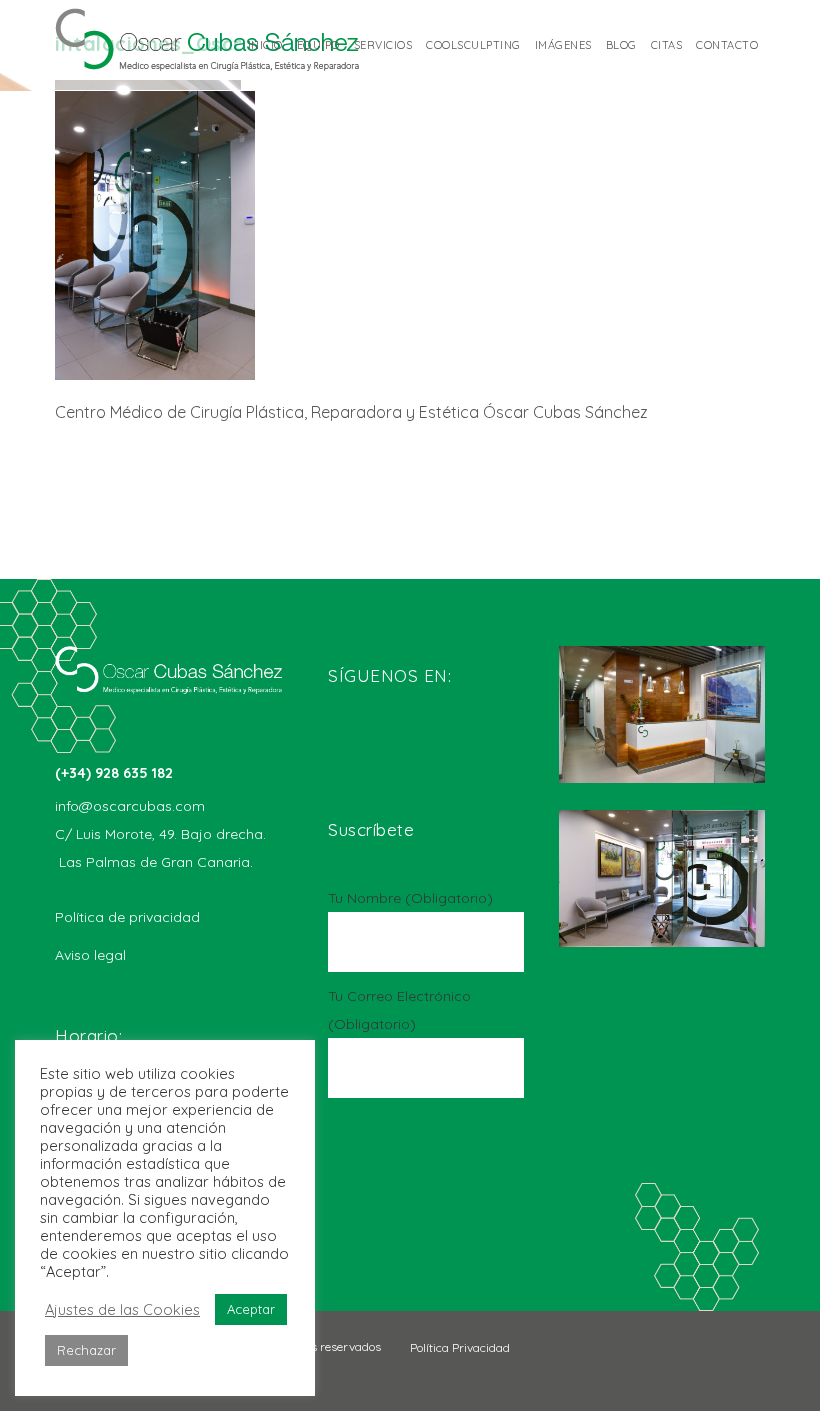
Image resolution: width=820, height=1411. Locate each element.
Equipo (318, 45)
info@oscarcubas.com (130, 806)
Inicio (265, 45)
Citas (667, 45)
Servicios (383, 45)
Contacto (727, 45)
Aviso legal (90, 955)
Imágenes (563, 45)
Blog (621, 45)
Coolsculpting (473, 45)
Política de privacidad (127, 917)
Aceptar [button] (251, 1309)
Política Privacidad (460, 1347)
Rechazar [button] (86, 1350)
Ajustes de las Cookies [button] (122, 1310)
